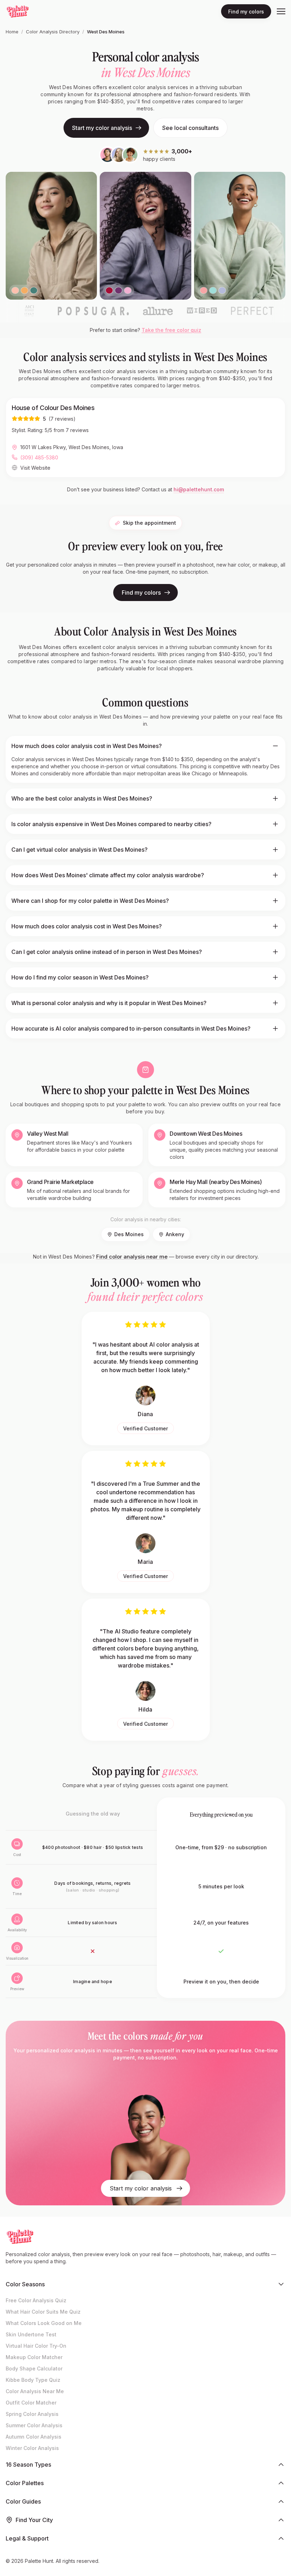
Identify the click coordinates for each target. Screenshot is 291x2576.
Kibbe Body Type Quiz (33, 2380)
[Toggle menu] (281, 11)
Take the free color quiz (171, 330)
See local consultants (190, 128)
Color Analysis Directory (53, 32)
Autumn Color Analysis (34, 2437)
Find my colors (246, 12)
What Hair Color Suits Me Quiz (43, 2312)
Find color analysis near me (132, 1257)
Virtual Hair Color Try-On (36, 2346)
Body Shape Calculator (34, 2368)
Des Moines (129, 1234)
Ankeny (175, 1234)
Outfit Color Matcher (31, 2403)
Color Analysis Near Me (35, 2391)
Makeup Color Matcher (34, 2357)
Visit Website (35, 468)
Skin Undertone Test (31, 2334)
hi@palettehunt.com (199, 489)
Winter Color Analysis (32, 2448)
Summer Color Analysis (34, 2425)
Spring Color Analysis (32, 2414)
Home (12, 32)
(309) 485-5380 (39, 457)
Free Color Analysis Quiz (36, 2300)
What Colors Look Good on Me (44, 2323)
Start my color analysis (102, 128)
